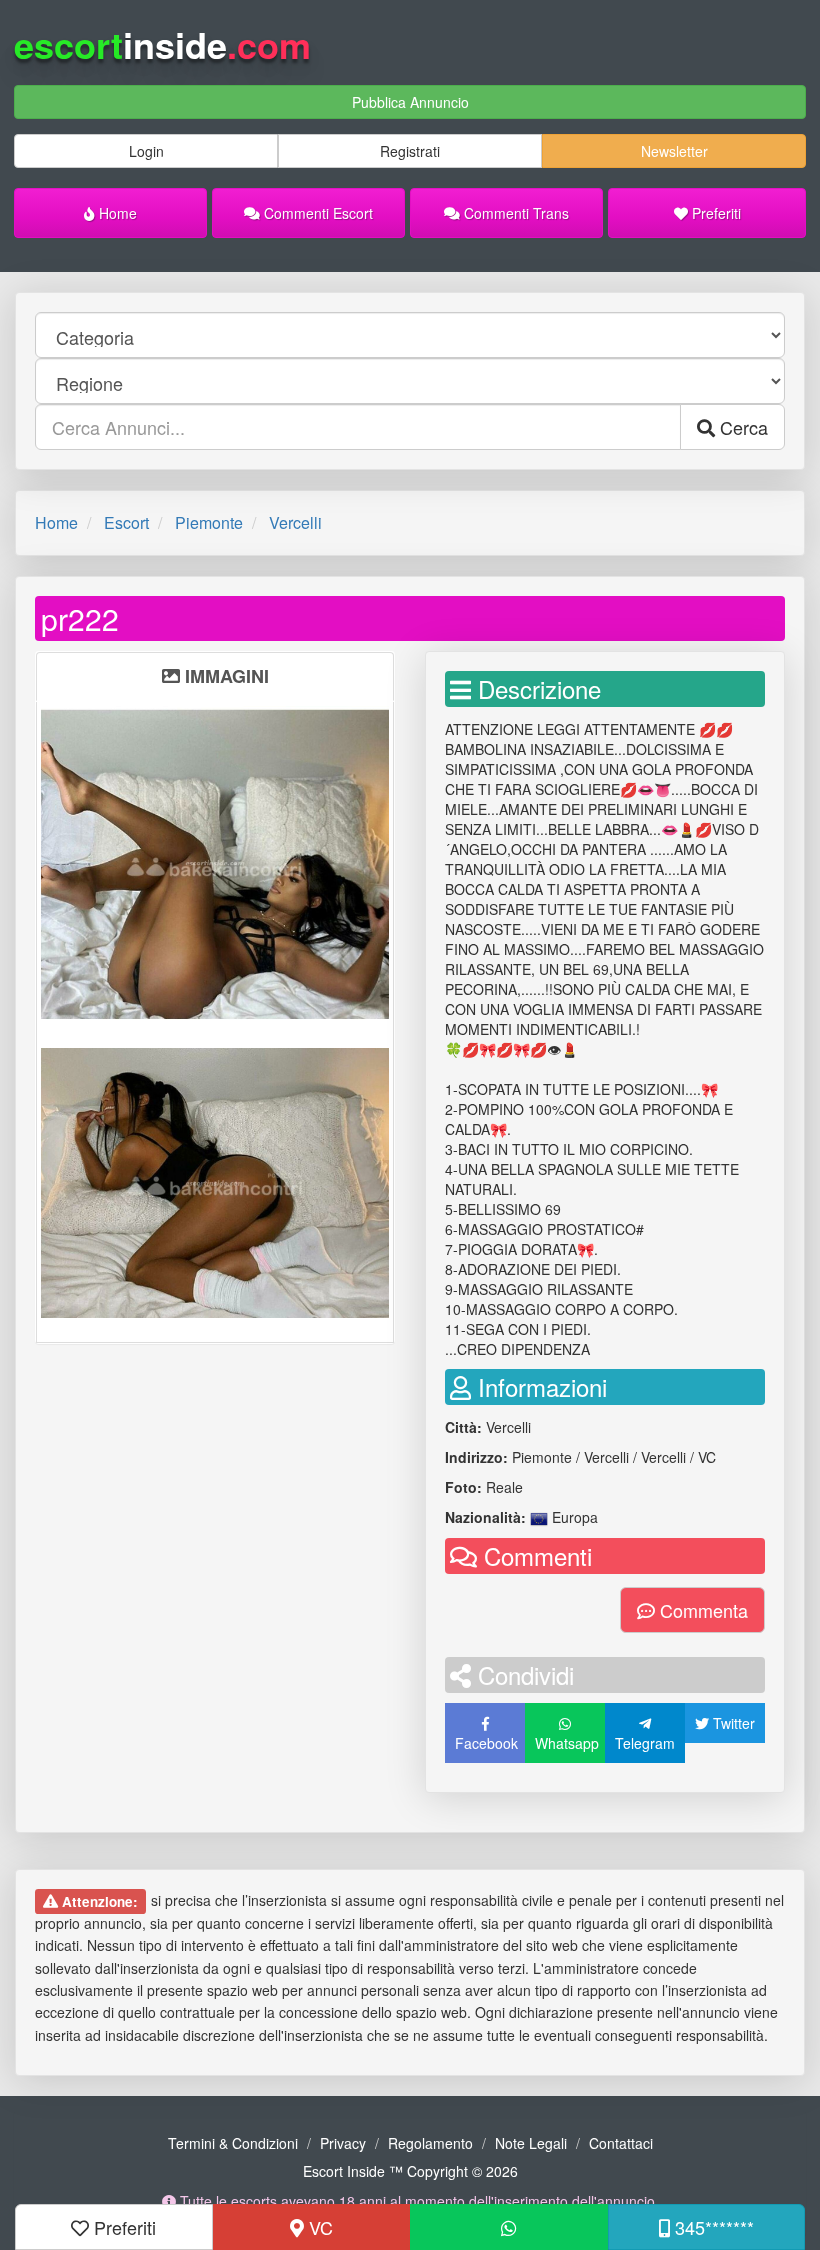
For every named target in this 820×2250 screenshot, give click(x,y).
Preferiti (714, 213)
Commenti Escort (316, 213)
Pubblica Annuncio (410, 102)
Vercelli (295, 522)
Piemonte (209, 522)
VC (318, 2227)
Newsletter (674, 151)
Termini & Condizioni (233, 2143)
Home (116, 213)
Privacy (343, 2143)
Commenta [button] (701, 1610)
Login (146, 151)
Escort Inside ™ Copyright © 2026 (410, 2171)
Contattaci (621, 2143)
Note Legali (531, 2143)
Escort (126, 522)
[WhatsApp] (509, 2227)
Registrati (410, 151)
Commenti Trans (514, 213)
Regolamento (430, 2143)
